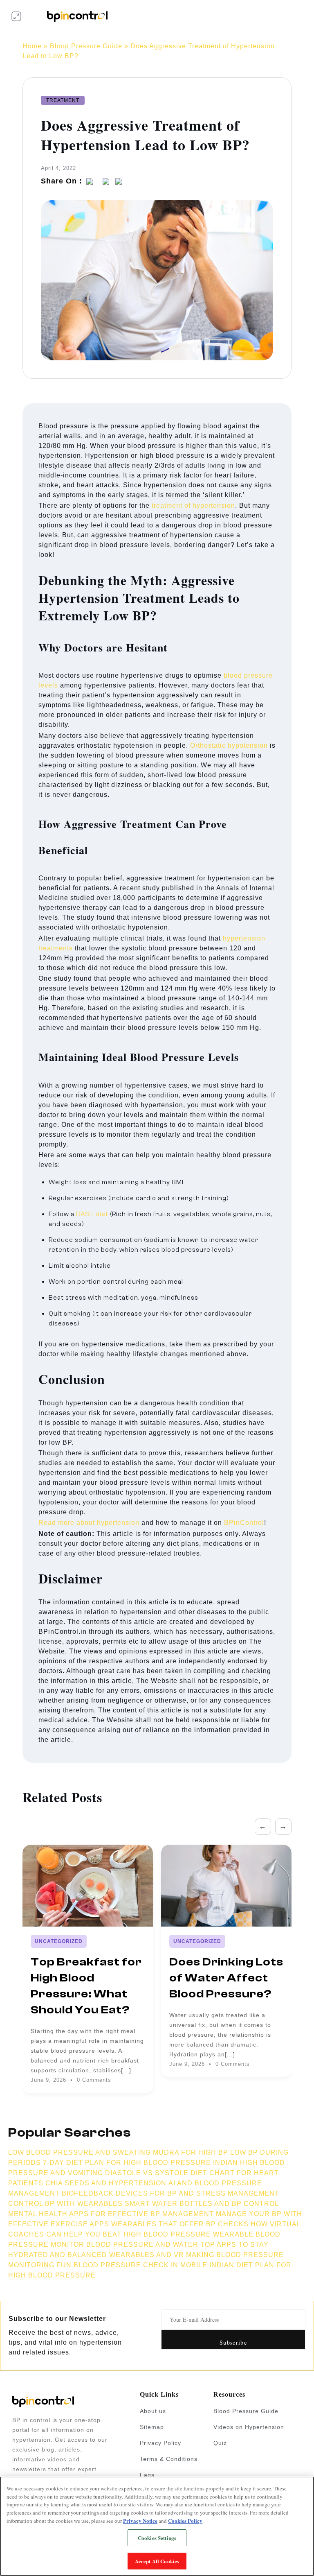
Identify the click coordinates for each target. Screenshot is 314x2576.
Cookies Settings (157, 2538)
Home (32, 46)
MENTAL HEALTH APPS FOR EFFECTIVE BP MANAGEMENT (111, 2214)
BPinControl (244, 1523)
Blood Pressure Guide (86, 46)
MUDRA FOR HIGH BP (191, 2152)
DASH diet (92, 1214)
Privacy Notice (140, 2521)
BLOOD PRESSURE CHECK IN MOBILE (140, 2265)
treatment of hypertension (193, 505)
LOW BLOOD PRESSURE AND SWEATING (80, 2152)
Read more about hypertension (89, 1523)
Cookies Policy (185, 2521)
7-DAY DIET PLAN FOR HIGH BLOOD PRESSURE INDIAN (140, 2163)
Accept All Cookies (157, 2561)
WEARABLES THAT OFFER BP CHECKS (180, 2224)
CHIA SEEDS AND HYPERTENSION (106, 2183)
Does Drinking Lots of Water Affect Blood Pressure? (226, 1978)
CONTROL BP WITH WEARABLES (65, 2204)
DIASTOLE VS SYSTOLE (147, 2173)
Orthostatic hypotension (229, 745)
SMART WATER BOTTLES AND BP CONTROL (202, 2204)
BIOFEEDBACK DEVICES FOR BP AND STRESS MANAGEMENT (170, 2193)
